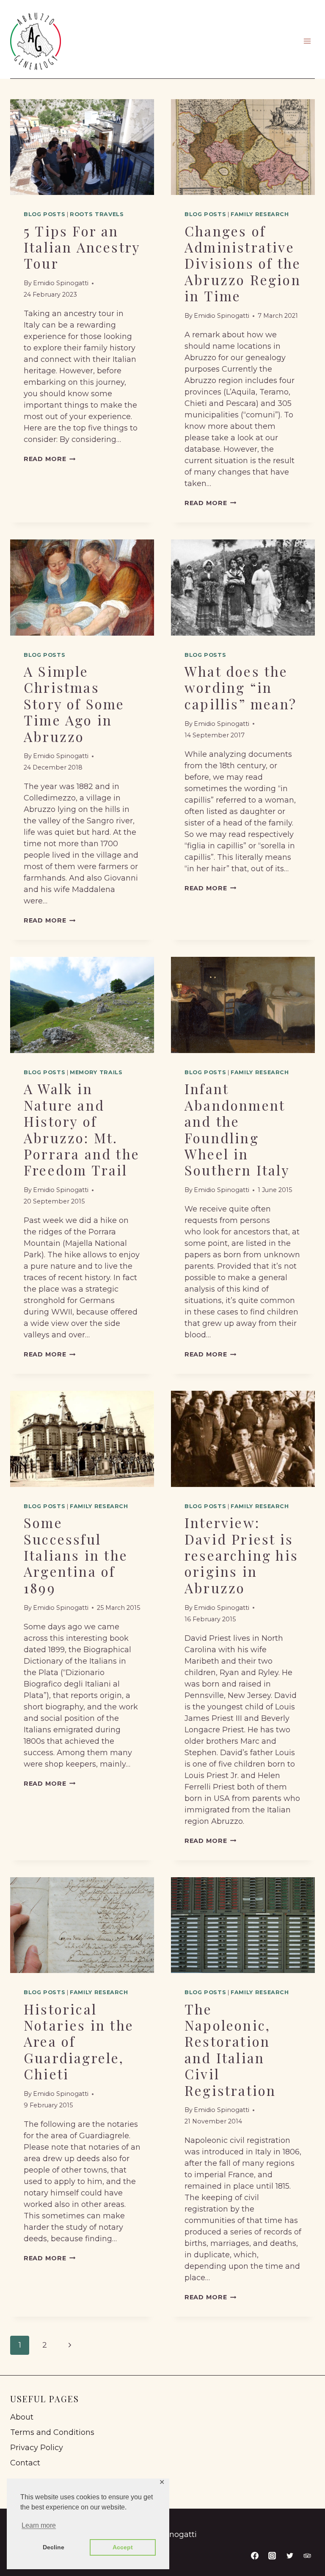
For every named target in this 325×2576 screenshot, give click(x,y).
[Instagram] (272, 2556)
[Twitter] (290, 2556)
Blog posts (44, 214)
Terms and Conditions (52, 2432)
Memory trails (96, 1072)
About (22, 2417)
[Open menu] (307, 41)
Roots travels (97, 214)
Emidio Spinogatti (61, 283)
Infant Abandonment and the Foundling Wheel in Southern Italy (237, 1129)
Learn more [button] (39, 2525)
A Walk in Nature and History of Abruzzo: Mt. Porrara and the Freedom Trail (82, 1129)
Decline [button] (54, 2547)
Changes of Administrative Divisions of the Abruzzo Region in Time (243, 263)
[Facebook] (255, 2556)
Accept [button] (123, 2547)
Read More (50, 459)
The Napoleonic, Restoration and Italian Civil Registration (230, 2049)
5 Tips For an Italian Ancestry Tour (82, 247)
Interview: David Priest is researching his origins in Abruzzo (241, 1555)
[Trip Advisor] (307, 2556)
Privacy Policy (37, 2448)
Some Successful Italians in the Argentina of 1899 (76, 1555)
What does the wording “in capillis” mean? (241, 687)
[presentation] (82, 147)
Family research (260, 214)
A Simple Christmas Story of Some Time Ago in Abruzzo (74, 704)
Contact (25, 2463)
